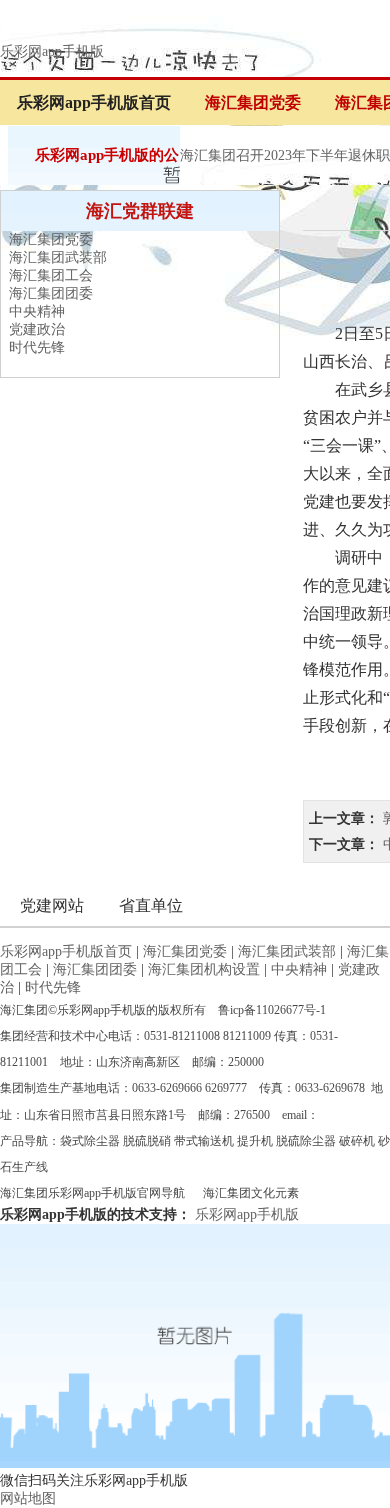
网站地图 (28, 1498)
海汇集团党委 (253, 102)
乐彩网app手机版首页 (94, 102)
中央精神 (37, 311)
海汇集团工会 (51, 275)
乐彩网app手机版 (52, 51)
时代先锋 (37, 347)
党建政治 (37, 329)
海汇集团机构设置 (204, 969)
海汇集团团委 (51, 293)
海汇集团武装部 (58, 257)
